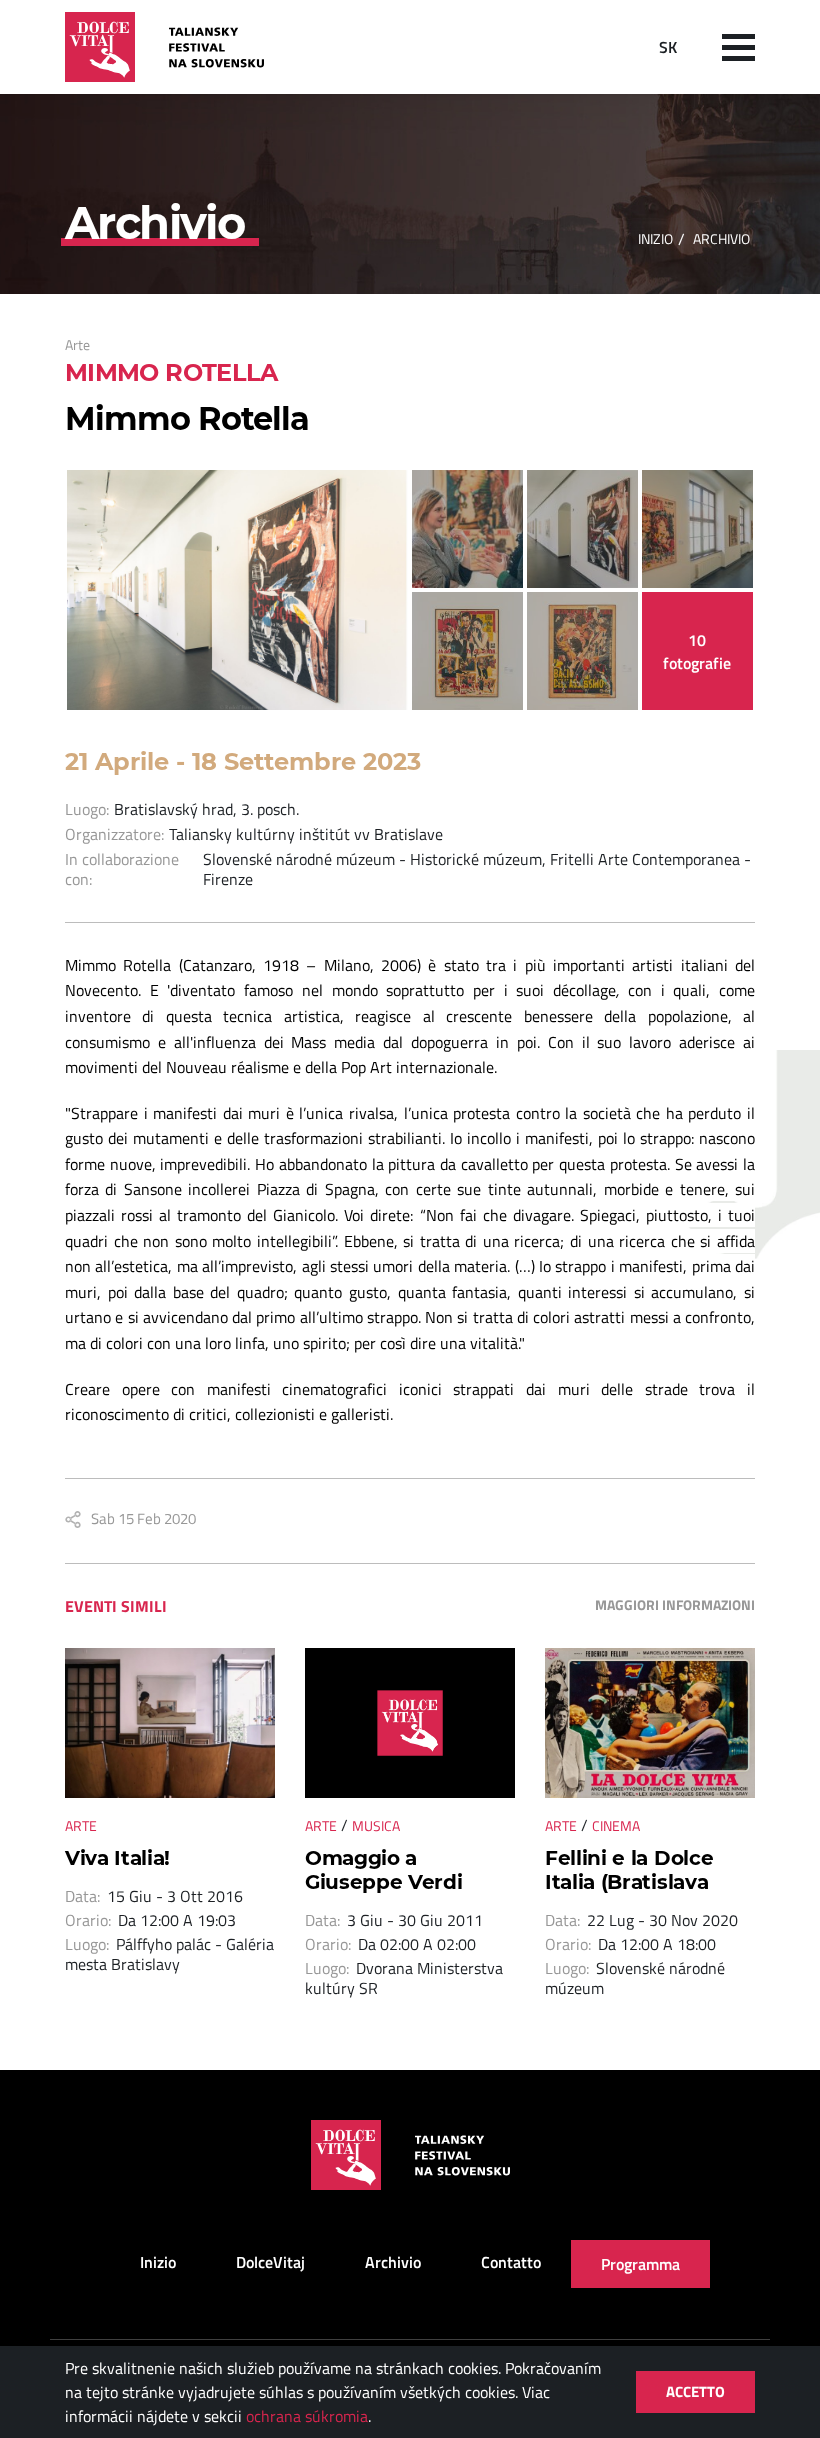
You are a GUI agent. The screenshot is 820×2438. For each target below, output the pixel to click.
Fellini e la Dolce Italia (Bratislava (629, 1870)
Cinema (616, 1825)
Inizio (655, 238)
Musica (376, 1825)
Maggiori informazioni (675, 1604)
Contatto (511, 2262)
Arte (77, 344)
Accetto (695, 2391)
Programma (640, 2264)
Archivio (393, 2262)
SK (668, 47)
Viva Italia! (117, 1858)
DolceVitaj (270, 2262)
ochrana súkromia (307, 2416)
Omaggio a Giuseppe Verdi (384, 1870)
